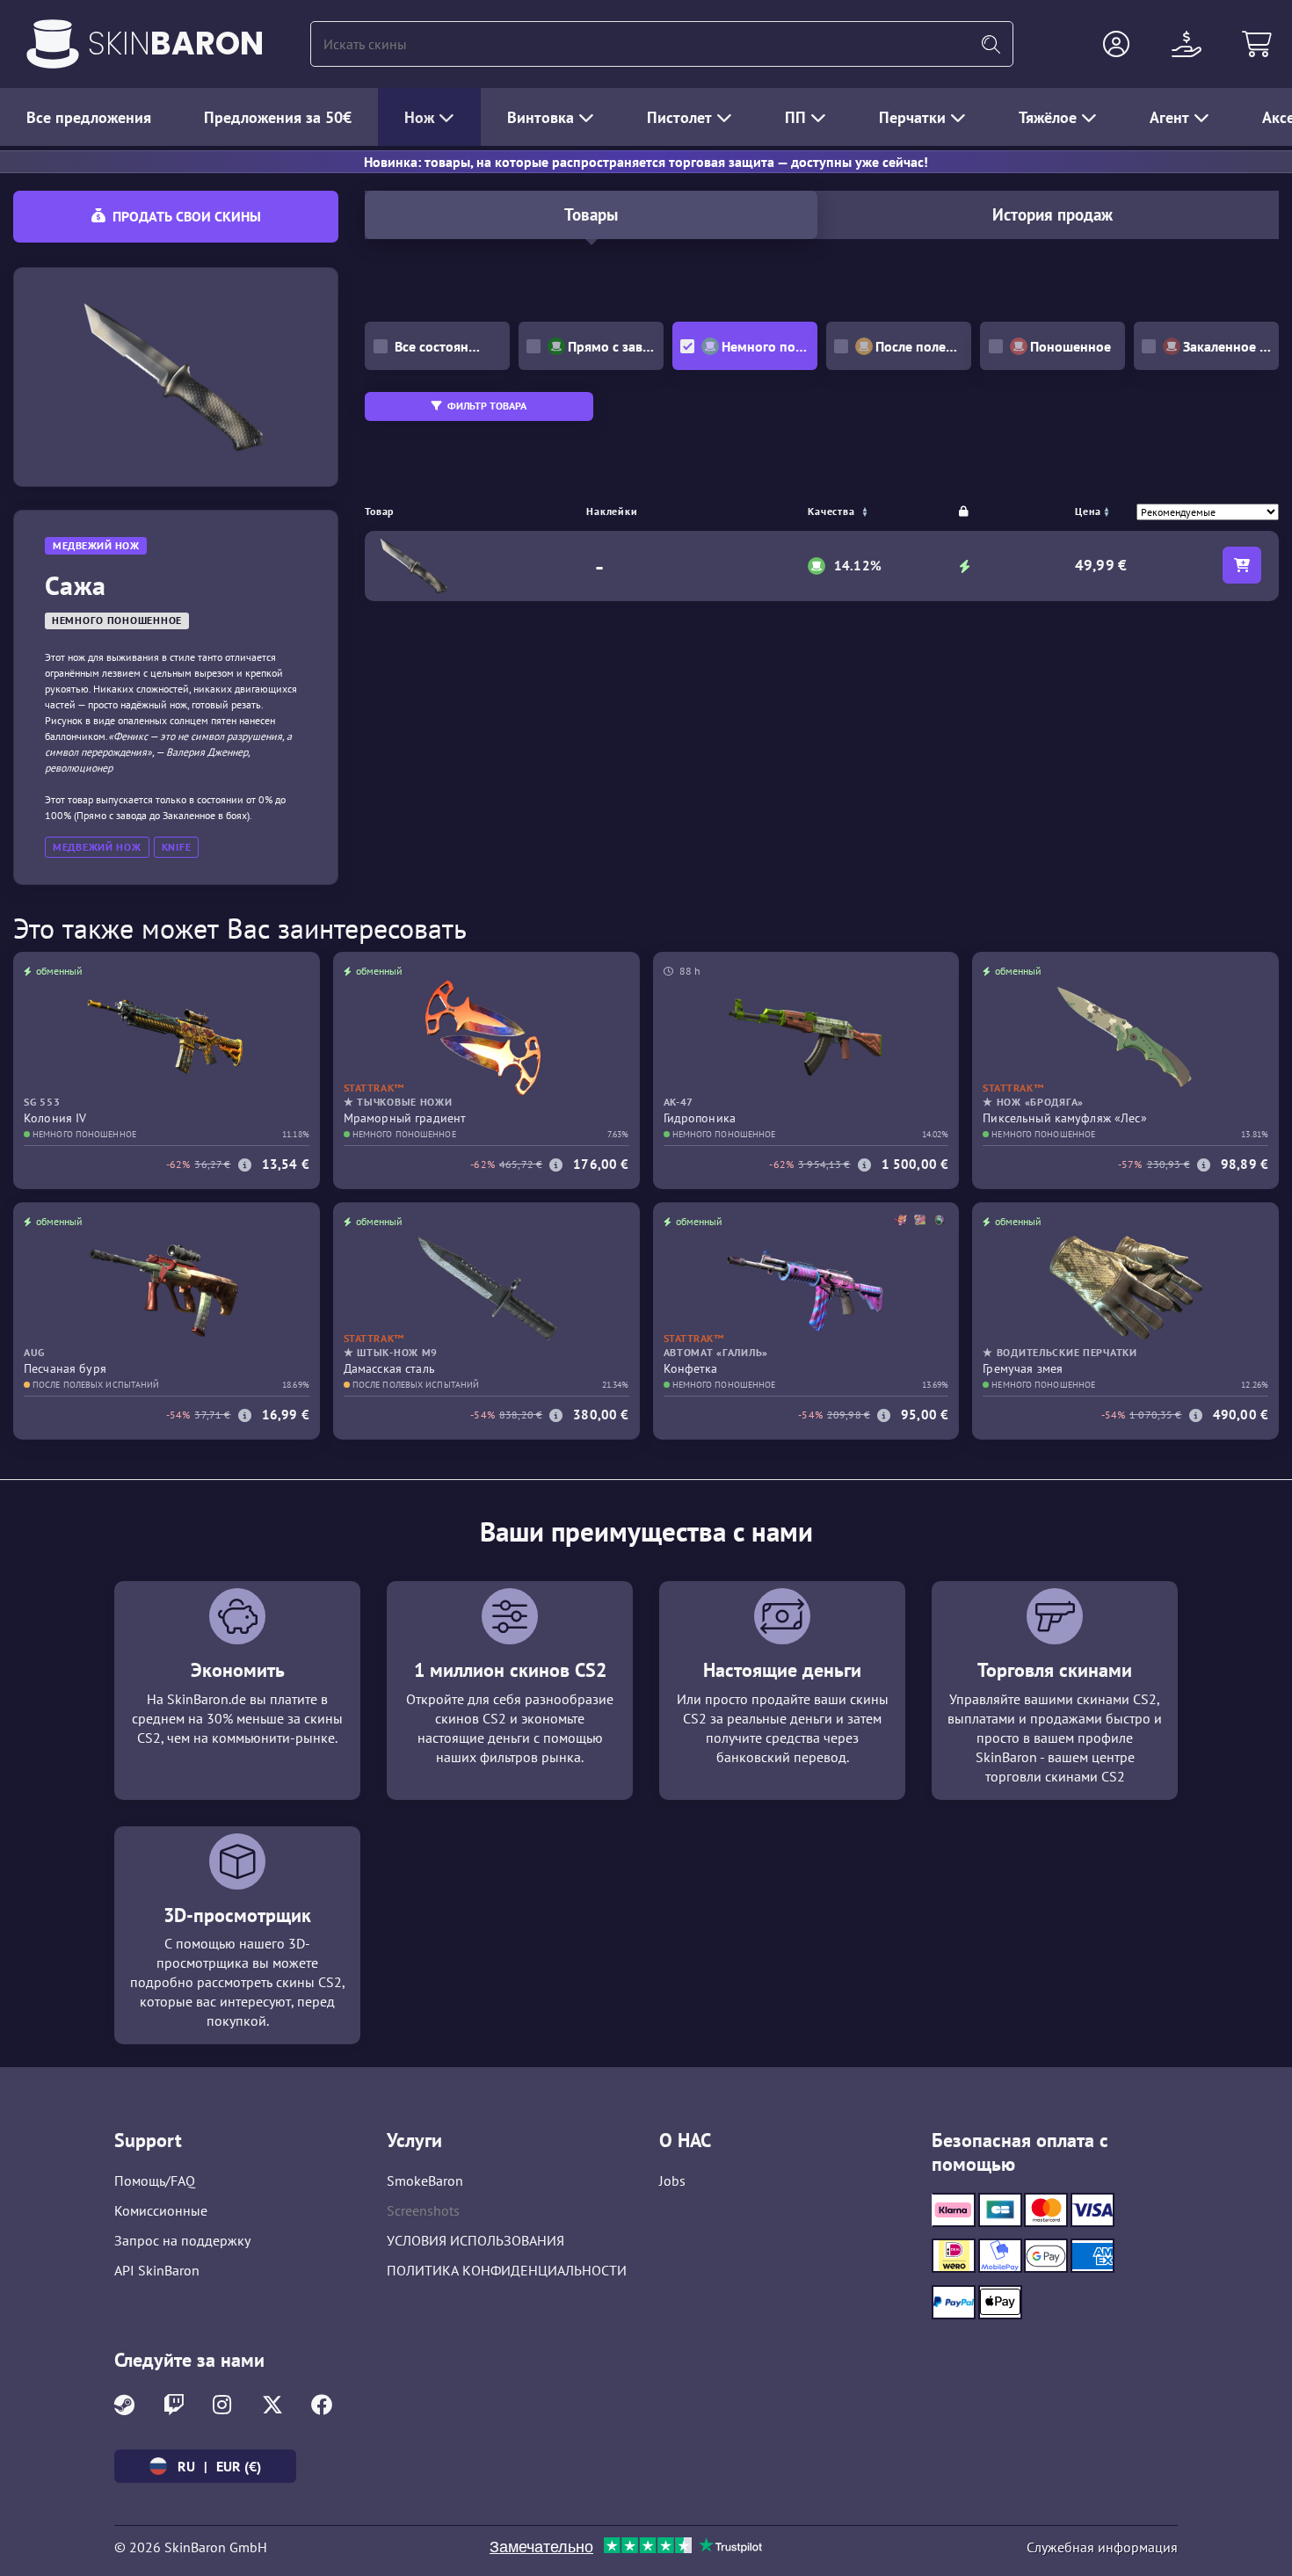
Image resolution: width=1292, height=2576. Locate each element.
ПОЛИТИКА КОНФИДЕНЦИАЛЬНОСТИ (507, 2270)
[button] (1116, 44)
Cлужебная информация (1102, 2547)
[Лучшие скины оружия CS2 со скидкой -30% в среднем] (53, 44)
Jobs (672, 2181)
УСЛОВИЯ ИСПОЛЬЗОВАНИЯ (475, 2240)
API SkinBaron (157, 2270)
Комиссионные (161, 2210)
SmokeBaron (425, 2181)
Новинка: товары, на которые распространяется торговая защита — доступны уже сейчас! (646, 162)
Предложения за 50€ (278, 117)
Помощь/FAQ (155, 2181)
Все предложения (89, 117)
